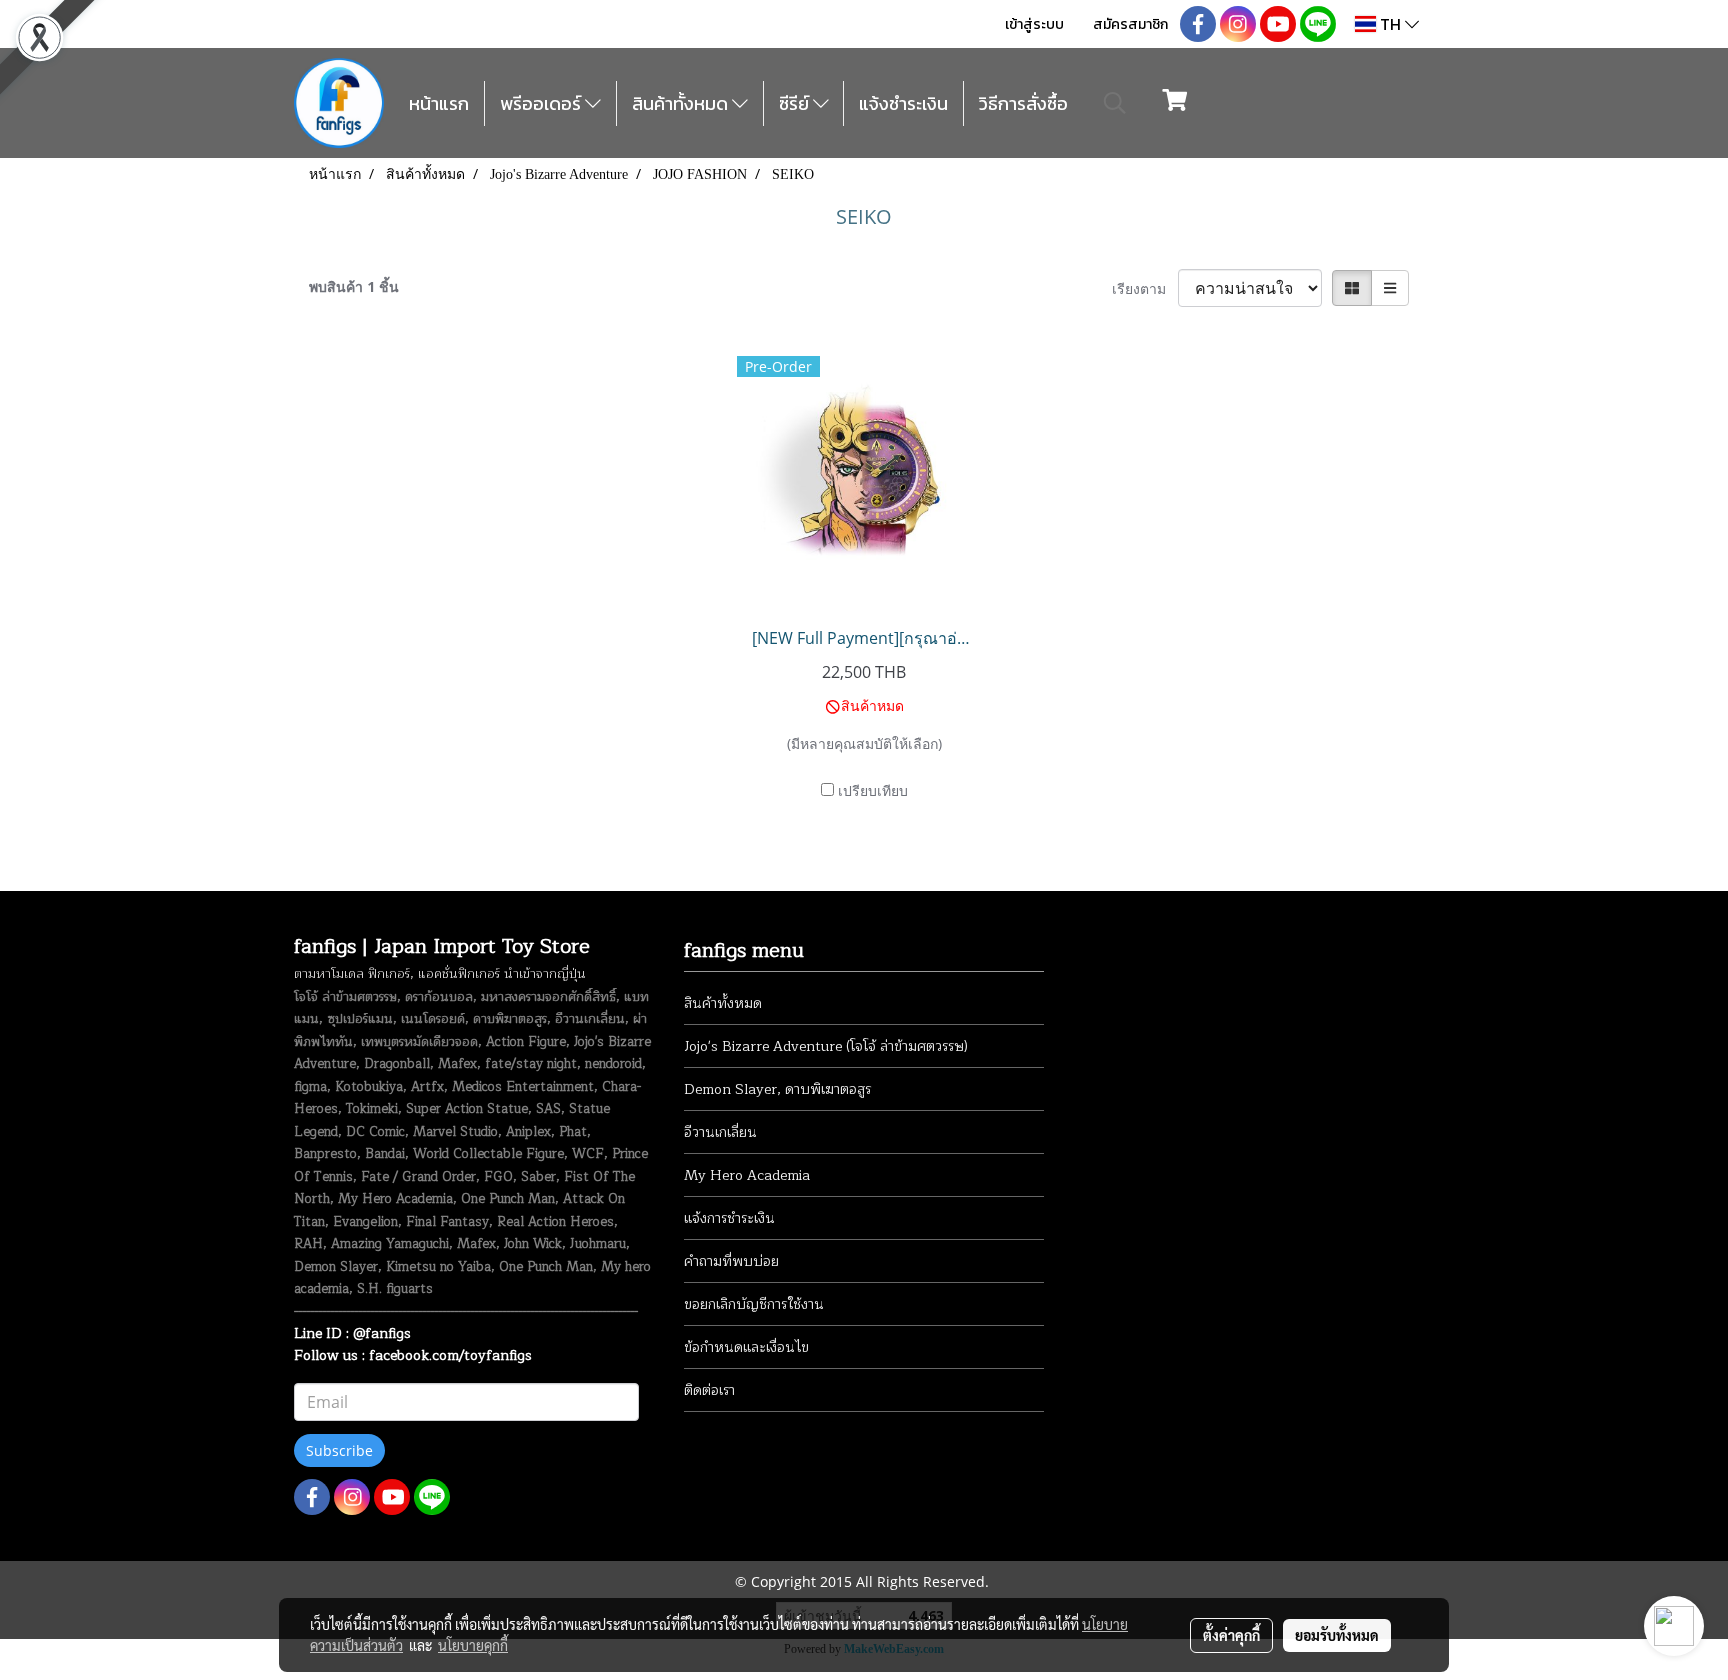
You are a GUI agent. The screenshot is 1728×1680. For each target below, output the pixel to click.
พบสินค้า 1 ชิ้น (354, 286)
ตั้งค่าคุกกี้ (1231, 1635)
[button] (1115, 103)
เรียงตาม (1145, 288)
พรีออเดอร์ (542, 103)
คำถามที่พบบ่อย (731, 1261)
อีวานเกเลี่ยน (720, 1132)
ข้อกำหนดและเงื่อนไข (746, 1347)
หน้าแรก (439, 103)
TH (1390, 24)
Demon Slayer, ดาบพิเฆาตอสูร (777, 1089)
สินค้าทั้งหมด (682, 103)
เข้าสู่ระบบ (1034, 24)
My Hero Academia (747, 1175)
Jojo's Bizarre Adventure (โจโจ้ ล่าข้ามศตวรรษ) (826, 1046)
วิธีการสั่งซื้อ (1023, 103)
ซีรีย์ (796, 103)
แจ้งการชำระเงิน (729, 1218)
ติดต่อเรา (709, 1390)
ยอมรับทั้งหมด (1337, 1635)
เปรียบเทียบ (873, 790)
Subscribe (339, 1450)
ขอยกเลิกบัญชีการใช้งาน (754, 1304)
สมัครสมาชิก (1130, 24)
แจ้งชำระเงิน (903, 103)
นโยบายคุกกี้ (473, 1645)
